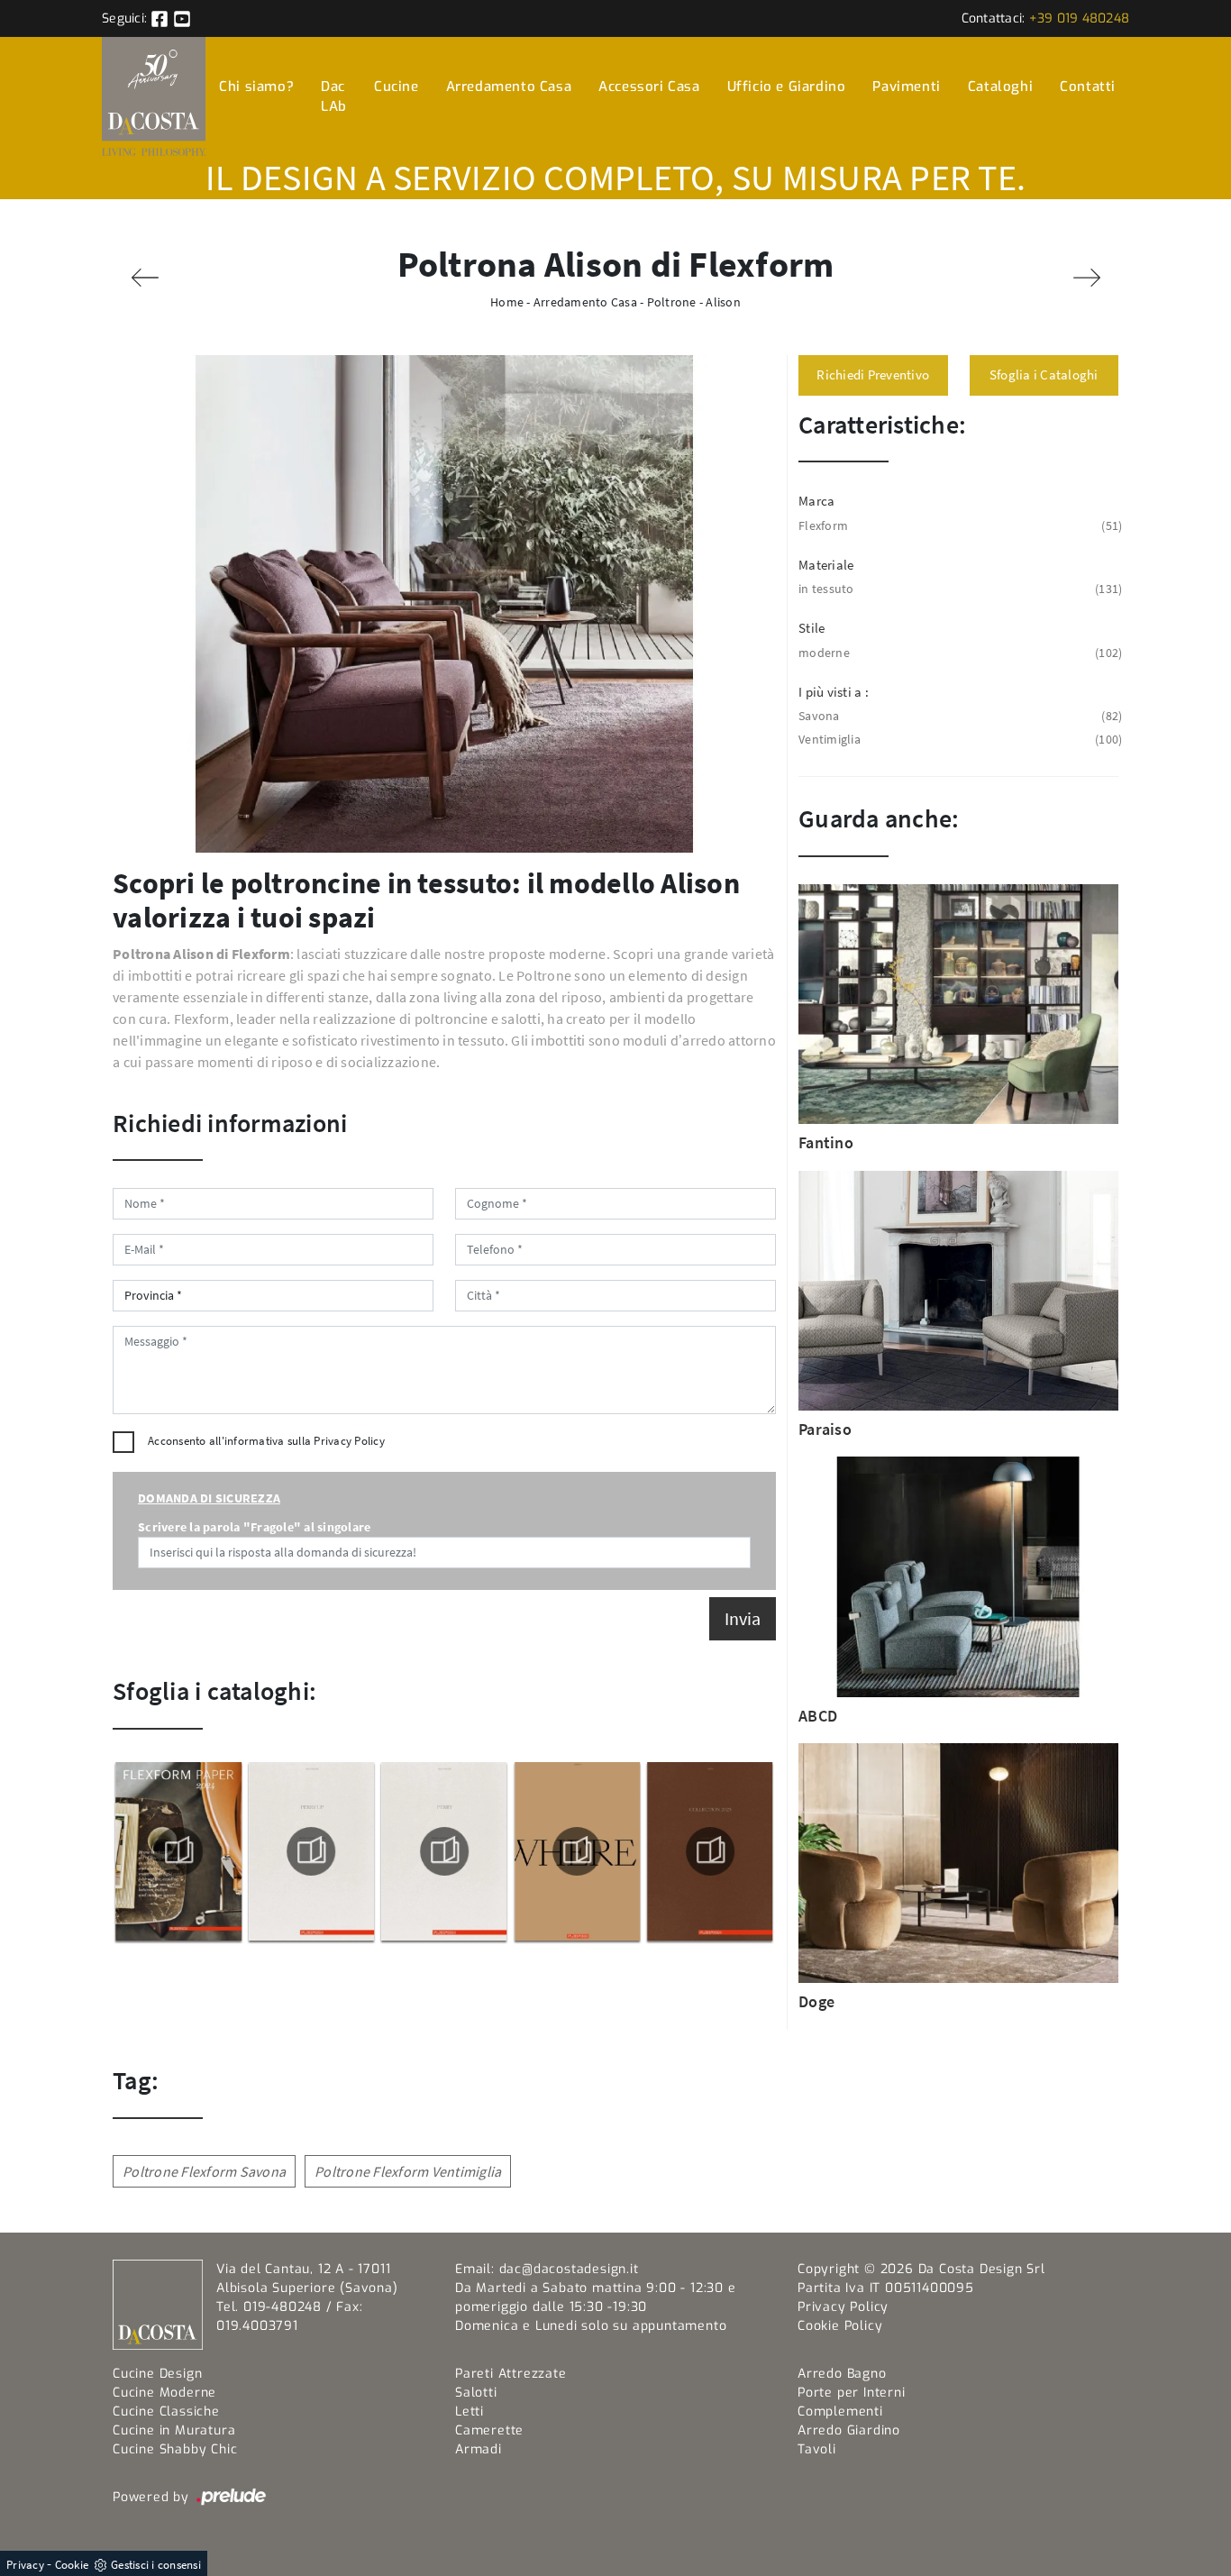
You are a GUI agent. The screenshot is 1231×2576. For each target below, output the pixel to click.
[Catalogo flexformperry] (444, 1851)
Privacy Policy (349, 1441)
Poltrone (672, 302)
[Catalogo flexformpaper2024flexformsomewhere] (178, 1851)
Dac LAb (334, 97)
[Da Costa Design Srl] (154, 96)
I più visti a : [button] (834, 692)
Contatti (1088, 87)
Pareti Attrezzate (511, 2374)
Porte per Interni (852, 2393)
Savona (958, 716)
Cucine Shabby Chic (175, 2449)
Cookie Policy (840, 2326)
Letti (470, 2412)
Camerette (489, 2430)
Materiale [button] (826, 565)
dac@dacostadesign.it (569, 2269)
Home (507, 302)
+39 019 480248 (1080, 18)
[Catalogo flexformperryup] (311, 1851)
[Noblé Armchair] (1086, 278)
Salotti (476, 2393)
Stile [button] (812, 628)
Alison (723, 302)
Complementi (840, 2412)
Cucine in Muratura (174, 2430)
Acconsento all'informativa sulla (266, 1441)
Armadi (479, 2449)
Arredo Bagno (842, 2374)
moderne (958, 653)
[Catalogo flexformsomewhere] (577, 1851)
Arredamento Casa (509, 87)
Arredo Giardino (849, 2430)
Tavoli (817, 2449)
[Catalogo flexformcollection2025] (710, 1851)
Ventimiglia (958, 739)
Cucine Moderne (164, 2393)
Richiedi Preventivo (873, 375)
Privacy (25, 2565)
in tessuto (958, 589)
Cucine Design (157, 2374)
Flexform (958, 525)
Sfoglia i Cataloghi (1044, 375)
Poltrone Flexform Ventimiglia (408, 2171)
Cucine (397, 87)
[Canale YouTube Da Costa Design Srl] (182, 18)
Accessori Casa (649, 87)
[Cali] (145, 278)
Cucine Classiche (166, 2412)
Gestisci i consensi (156, 2565)
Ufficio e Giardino (787, 87)
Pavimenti (906, 87)
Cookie (72, 2565)
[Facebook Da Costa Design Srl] (161, 18)
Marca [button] (816, 501)
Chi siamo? (256, 87)
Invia (743, 1618)
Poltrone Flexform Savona (204, 2171)
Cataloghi (1000, 87)
